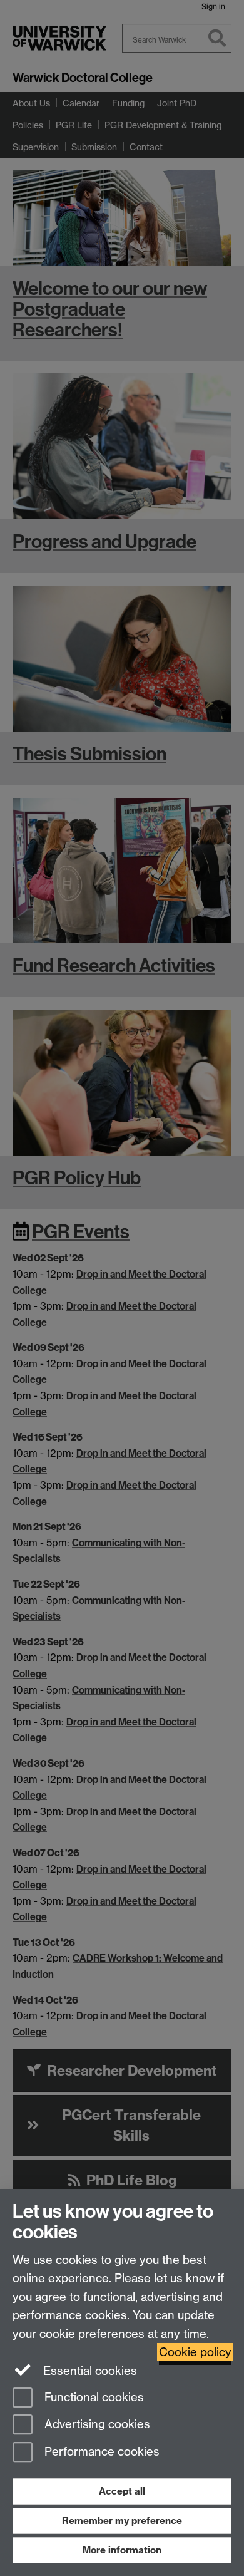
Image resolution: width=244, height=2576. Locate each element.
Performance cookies (100, 2452)
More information (122, 2550)
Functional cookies (93, 2397)
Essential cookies (89, 2371)
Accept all (122, 2491)
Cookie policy (195, 2352)
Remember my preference (122, 2521)
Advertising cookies (96, 2425)
